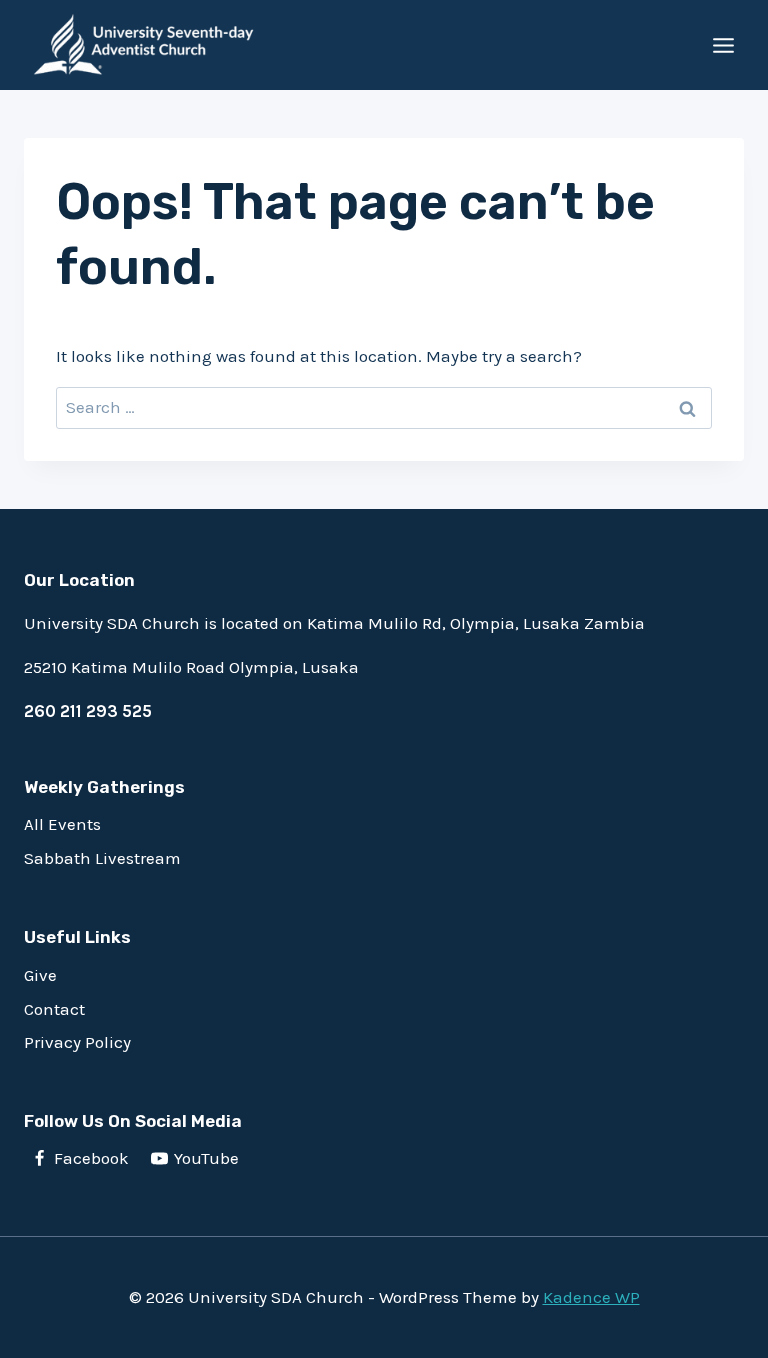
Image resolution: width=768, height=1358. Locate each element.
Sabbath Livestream (102, 858)
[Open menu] (723, 45)
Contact (54, 1009)
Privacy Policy (77, 1042)
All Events (62, 824)
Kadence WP (591, 1297)
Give (40, 975)
